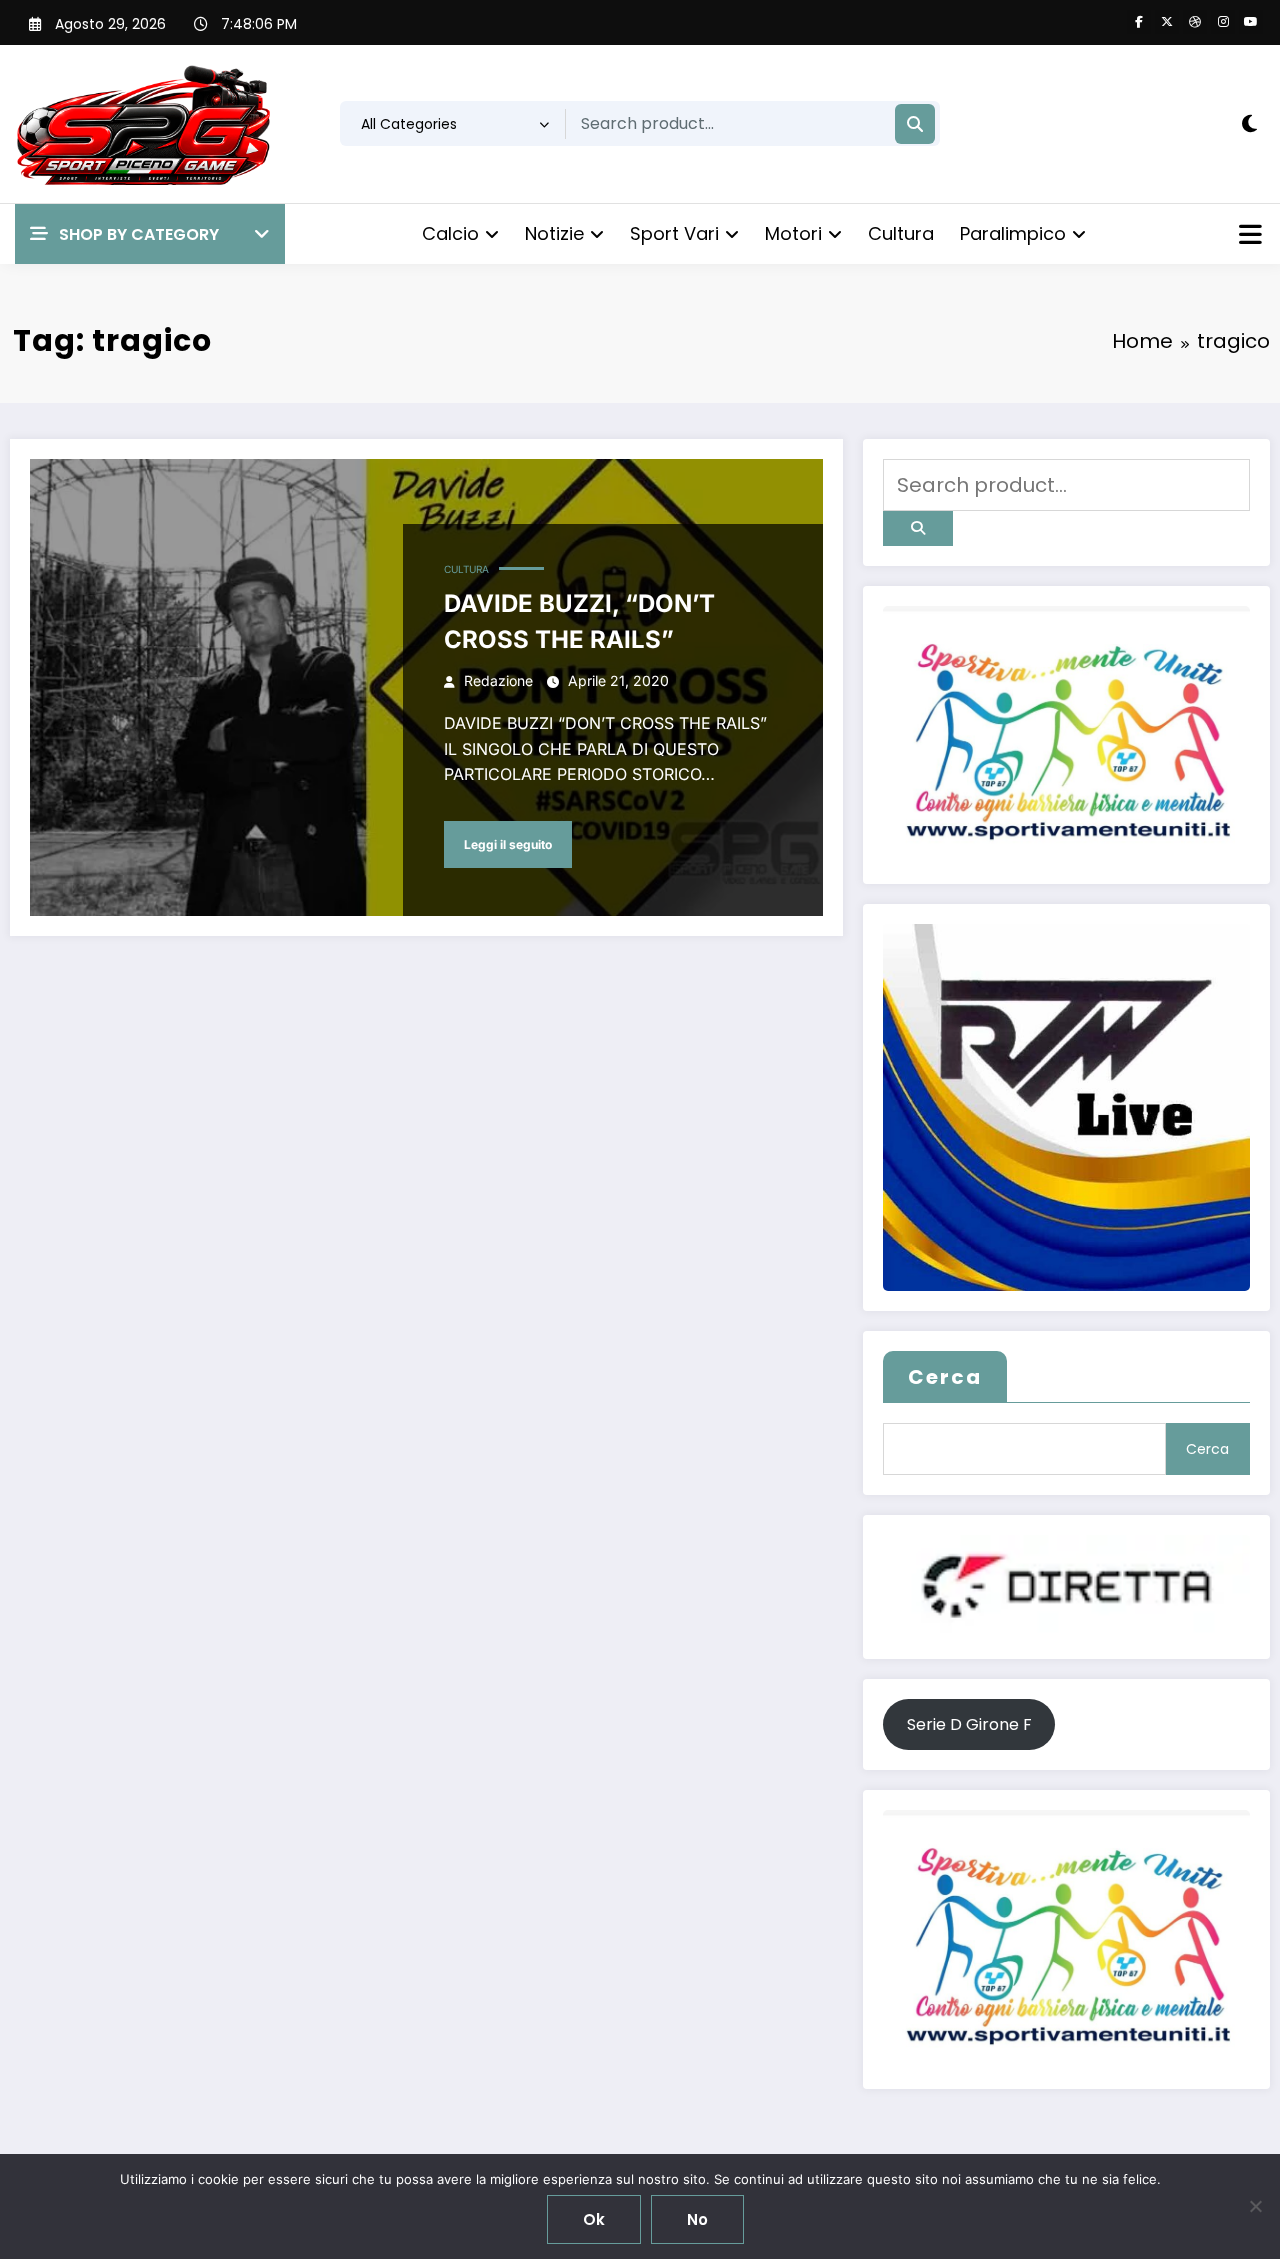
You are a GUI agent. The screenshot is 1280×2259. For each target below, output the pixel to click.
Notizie (554, 233)
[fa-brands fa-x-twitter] (1167, 22)
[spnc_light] (1249, 124)
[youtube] (1251, 22)
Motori (793, 233)
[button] (150, 234)
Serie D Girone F (969, 1724)
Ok (594, 2219)
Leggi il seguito (508, 844)
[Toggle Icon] (1248, 237)
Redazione (498, 680)
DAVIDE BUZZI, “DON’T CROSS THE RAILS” (579, 621)
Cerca (945, 1377)
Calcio (450, 233)
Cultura (901, 233)
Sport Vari (674, 233)
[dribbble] (1195, 22)
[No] (1255, 2206)
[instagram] (1223, 22)
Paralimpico (1013, 233)
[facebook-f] (1139, 22)
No (697, 2219)
